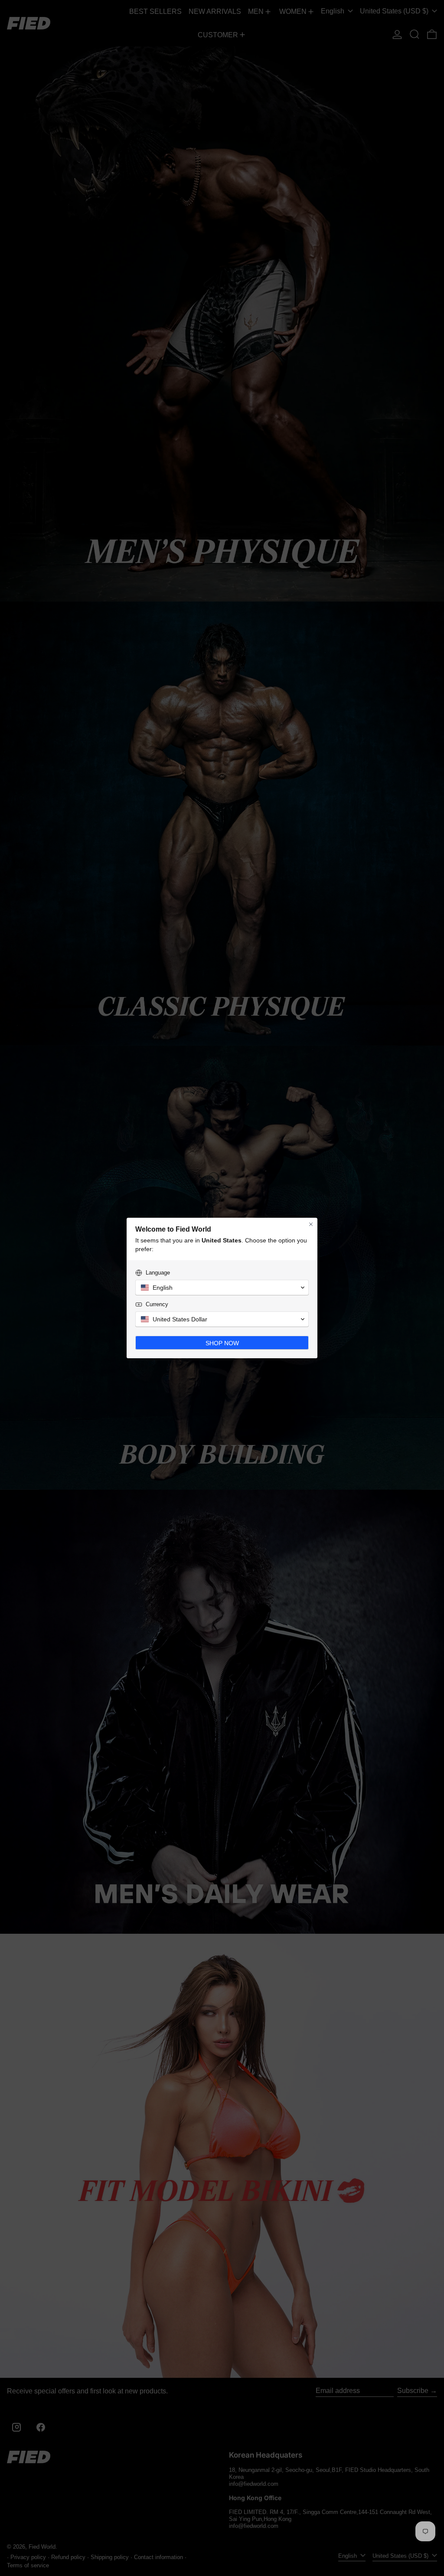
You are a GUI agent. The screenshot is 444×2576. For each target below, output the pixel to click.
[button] (222, 1288)
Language (158, 1273)
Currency (157, 1304)
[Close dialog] (311, 1224)
